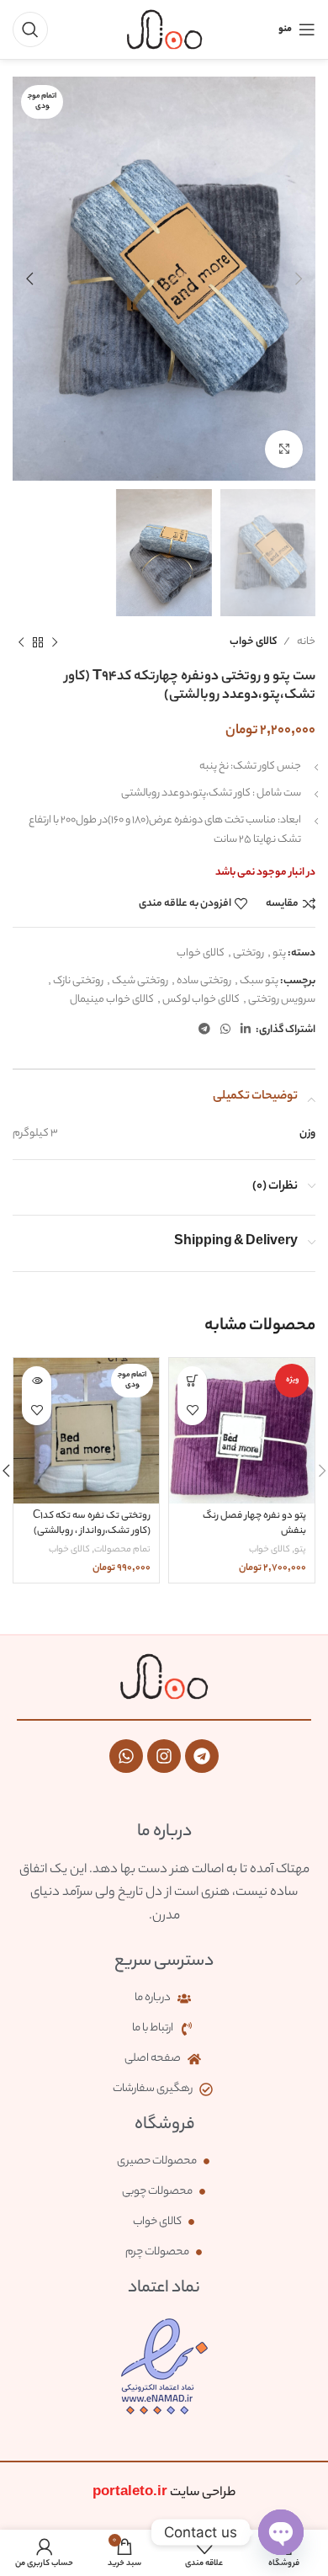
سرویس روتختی (282, 1000)
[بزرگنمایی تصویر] (284, 449)
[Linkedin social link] (246, 1030)
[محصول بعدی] (21, 642)
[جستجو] (30, 29)
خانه (306, 642)
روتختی (249, 953)
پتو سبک (259, 981)
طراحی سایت (164, 2493)
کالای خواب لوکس (201, 1000)
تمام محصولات (122, 1550)
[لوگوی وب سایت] (164, 29)
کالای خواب (253, 642)
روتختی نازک (78, 981)
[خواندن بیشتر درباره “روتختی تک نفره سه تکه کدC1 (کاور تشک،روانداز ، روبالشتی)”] (37, 1381)
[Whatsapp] (126, 1756)
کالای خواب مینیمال (112, 1000)
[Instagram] (164, 1756)
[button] (192, 1381)
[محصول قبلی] (55, 642)
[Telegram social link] (204, 1030)
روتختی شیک (140, 981)
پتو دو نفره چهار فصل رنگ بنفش (254, 1524)
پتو (279, 953)
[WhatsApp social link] (225, 1030)
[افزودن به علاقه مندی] (192, 1410)
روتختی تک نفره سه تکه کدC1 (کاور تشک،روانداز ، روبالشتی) (92, 1524)
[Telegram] (202, 1756)
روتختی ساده (204, 981)
